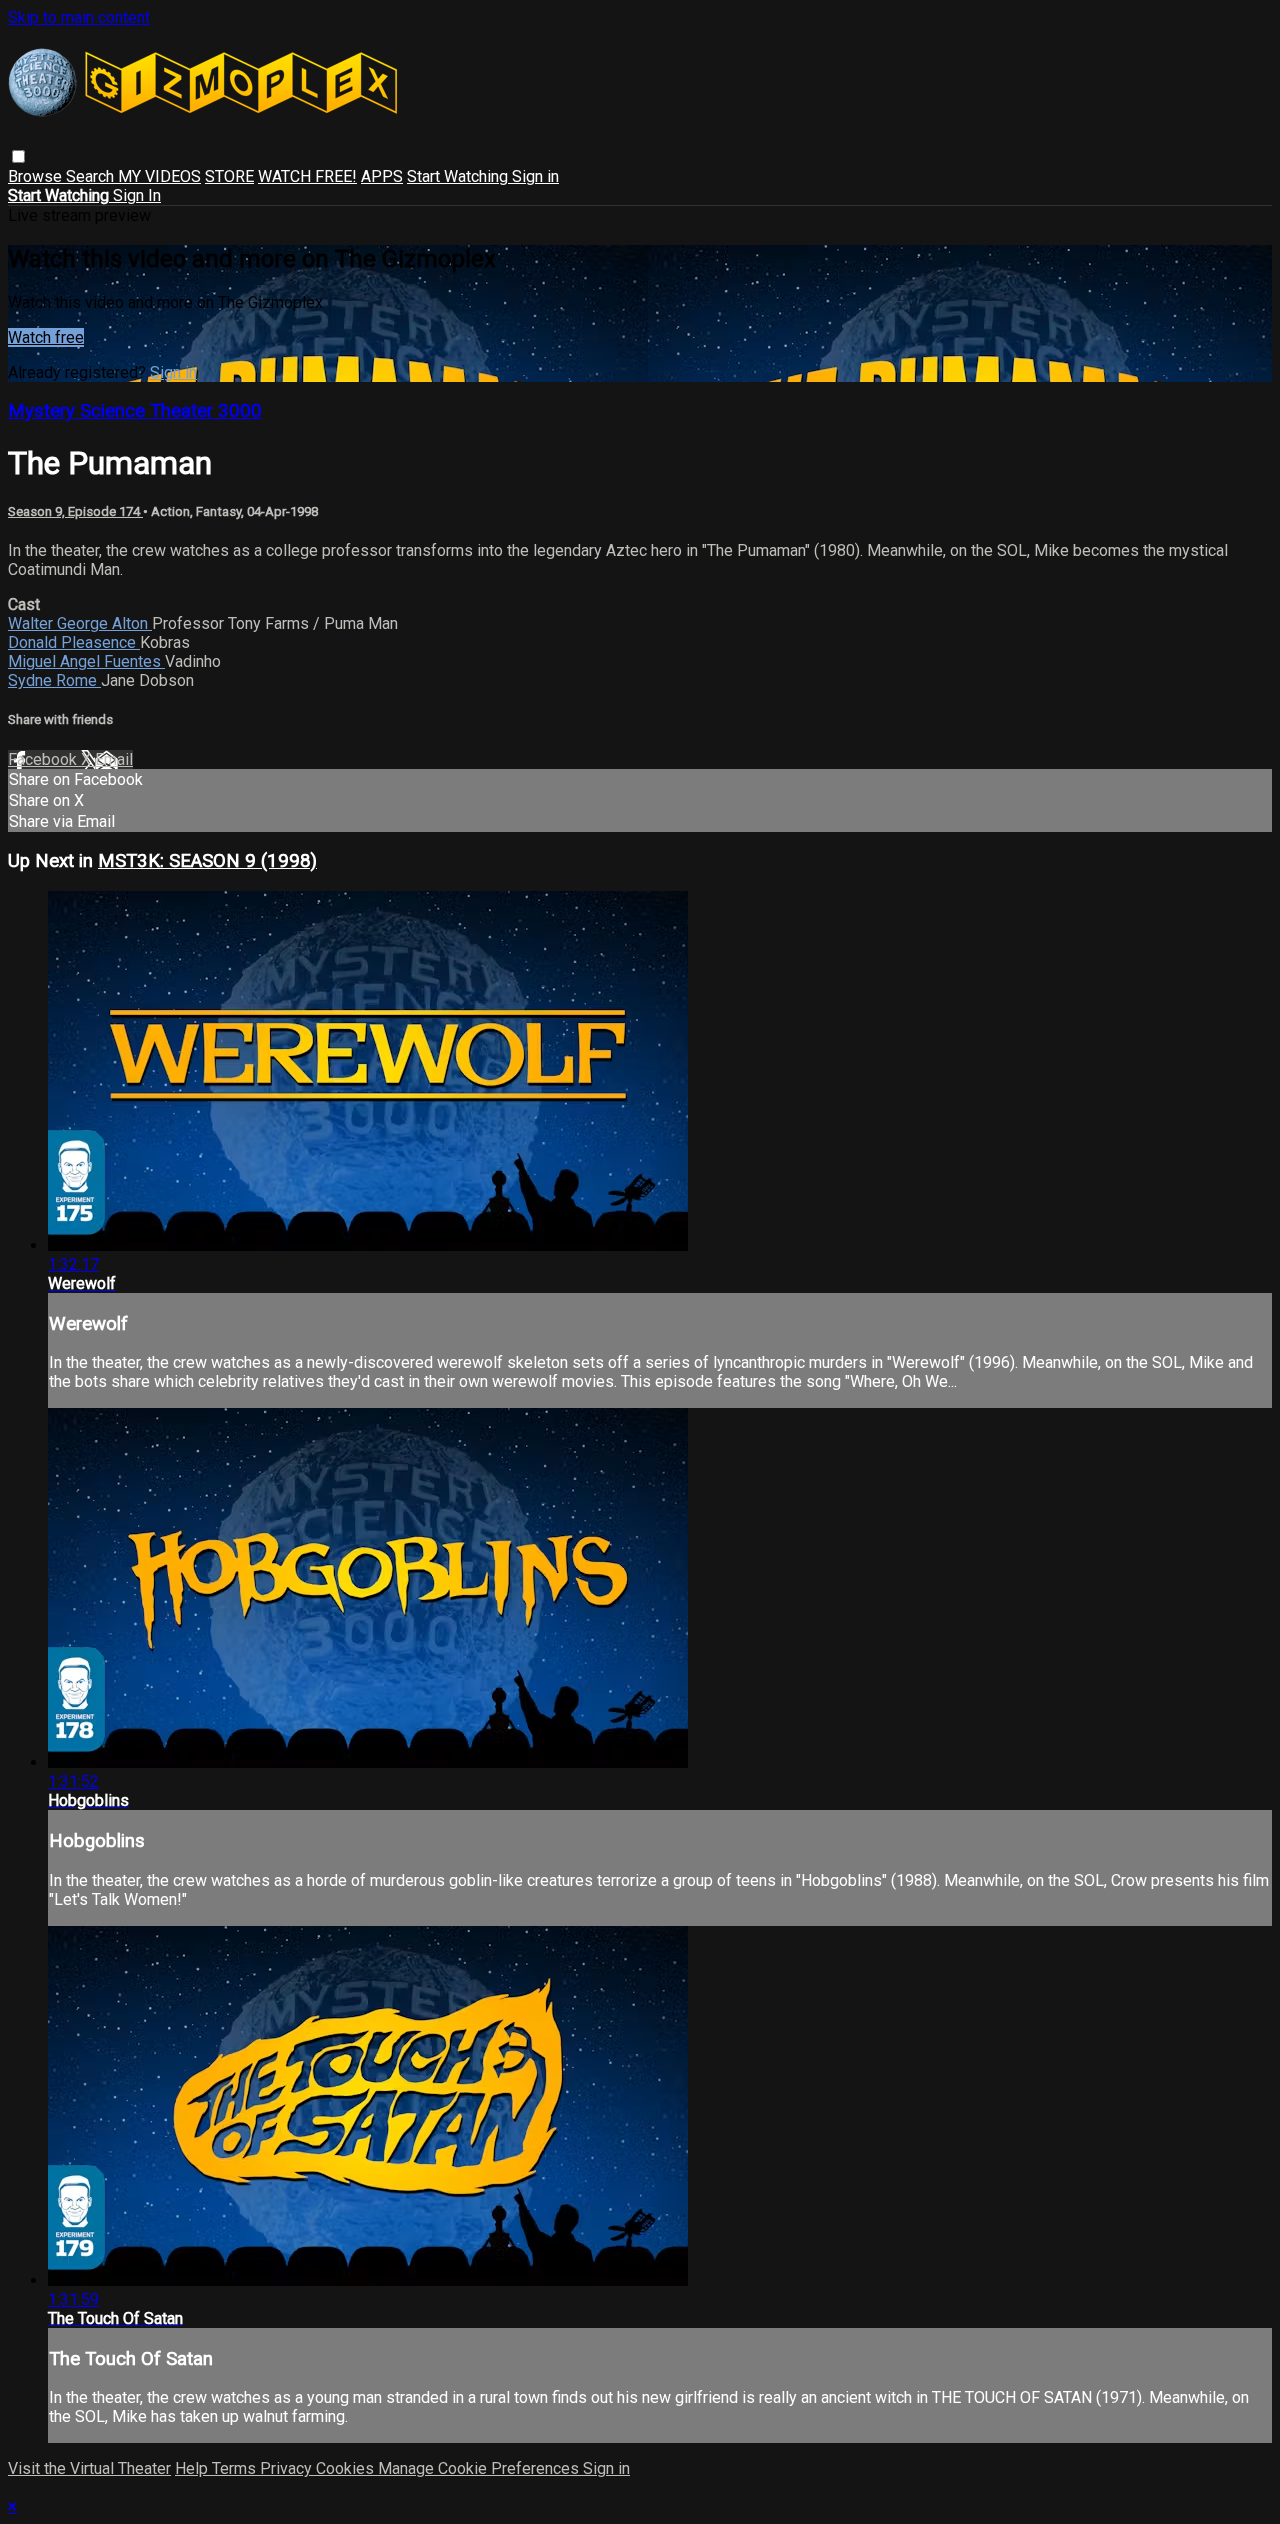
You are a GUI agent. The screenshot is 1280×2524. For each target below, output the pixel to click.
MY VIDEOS (159, 176)
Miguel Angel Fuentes (86, 661)
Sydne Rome (54, 680)
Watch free (46, 337)
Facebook (44, 759)
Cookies (347, 2468)
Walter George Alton (80, 623)
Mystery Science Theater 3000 (135, 411)
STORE (229, 176)
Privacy (288, 2468)
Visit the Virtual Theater (89, 2468)
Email (114, 759)
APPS (382, 176)
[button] (18, 156)
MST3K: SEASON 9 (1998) (207, 861)
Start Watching (459, 176)
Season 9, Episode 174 (75, 511)
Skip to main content (79, 17)
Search (92, 176)
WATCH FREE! (307, 176)
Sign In (137, 195)
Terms (236, 2468)
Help (193, 2468)
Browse (37, 176)
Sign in (535, 176)
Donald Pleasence (74, 642)
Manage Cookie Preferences (480, 2468)
